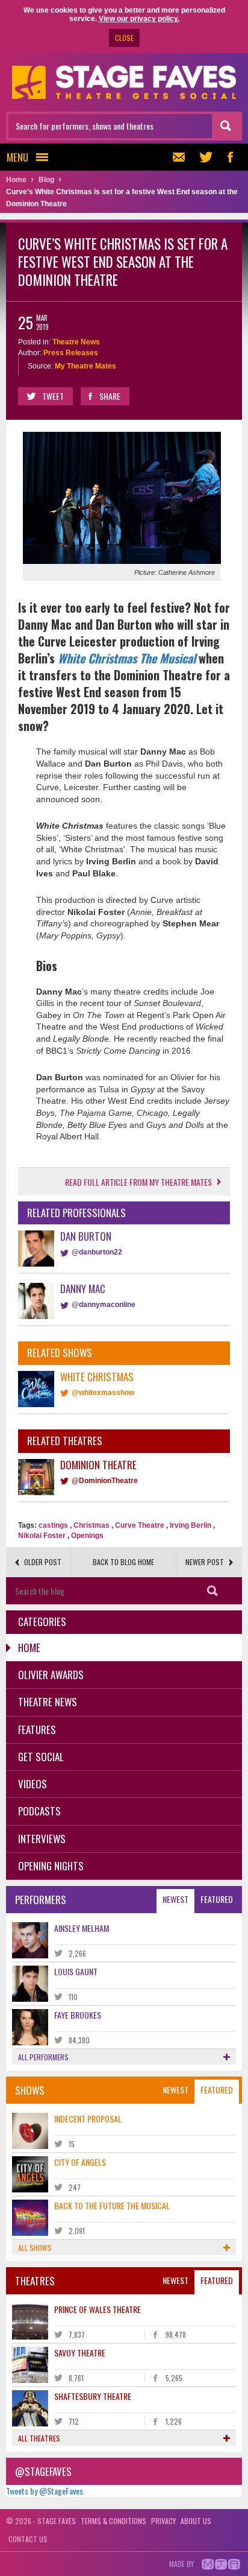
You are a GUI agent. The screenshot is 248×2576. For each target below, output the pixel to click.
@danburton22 (97, 1252)
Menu (17, 157)
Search (212, 1591)
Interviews (42, 1839)
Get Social (41, 1757)
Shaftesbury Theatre (93, 2396)
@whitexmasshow (103, 1393)
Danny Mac (83, 1289)
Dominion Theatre (98, 1465)
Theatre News (76, 342)
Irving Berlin (191, 1525)
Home (29, 1647)
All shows (35, 2248)
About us (196, 2521)
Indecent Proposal (88, 2119)
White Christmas (97, 1377)
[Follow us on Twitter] (206, 157)
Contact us (28, 2539)
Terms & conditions (113, 2521)
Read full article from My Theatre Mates (138, 1182)
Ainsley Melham (82, 1928)
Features (37, 1729)
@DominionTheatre (105, 1481)
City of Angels (80, 2162)
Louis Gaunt (76, 1971)
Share (110, 396)
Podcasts (39, 1811)
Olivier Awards (51, 1675)
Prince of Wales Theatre (98, 2309)
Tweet (53, 396)
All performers (43, 2057)
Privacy (163, 2521)
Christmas (91, 1525)
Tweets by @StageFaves (45, 2491)
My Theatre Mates (85, 366)
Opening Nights (51, 1866)
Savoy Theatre (80, 2353)
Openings (87, 1536)
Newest (175, 1899)
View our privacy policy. (139, 19)
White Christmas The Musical (127, 658)
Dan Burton (86, 1236)
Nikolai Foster (42, 1536)
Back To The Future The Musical (112, 2205)
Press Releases (71, 353)
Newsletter (182, 157)
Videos (33, 1784)
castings (53, 1525)
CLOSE (124, 38)
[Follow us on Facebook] (230, 157)
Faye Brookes (78, 2015)
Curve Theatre (140, 1525)
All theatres (39, 2438)
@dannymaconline (104, 1305)
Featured (217, 1899)
